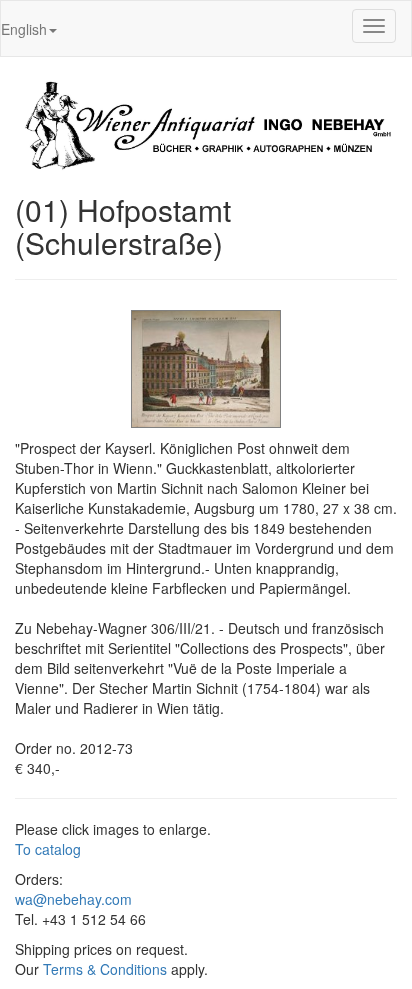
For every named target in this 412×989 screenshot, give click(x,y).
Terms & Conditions (105, 969)
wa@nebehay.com (73, 899)
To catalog (48, 849)
